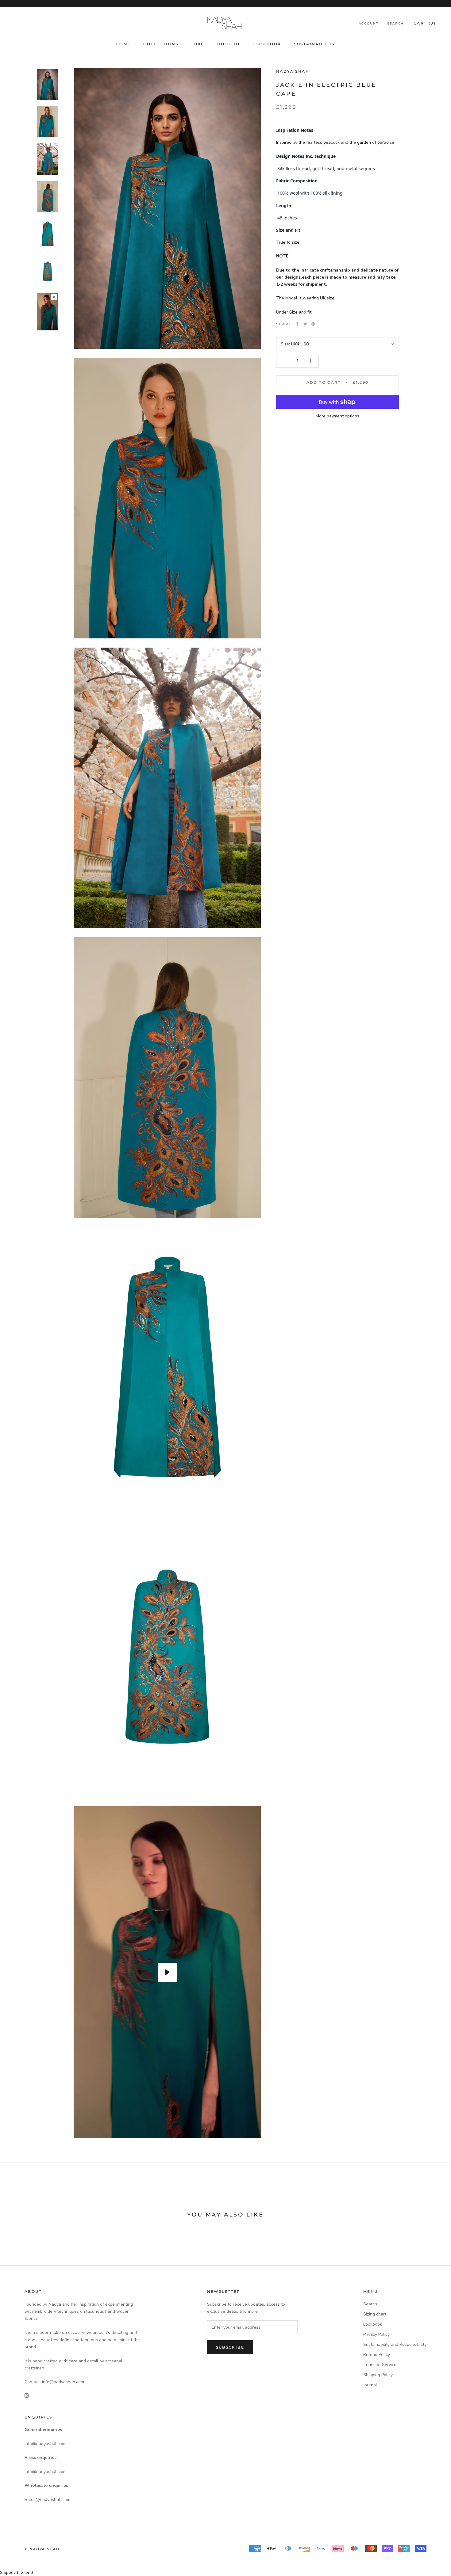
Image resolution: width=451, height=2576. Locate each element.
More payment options (337, 416)
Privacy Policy (376, 2334)
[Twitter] (305, 324)
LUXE (198, 44)
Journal (370, 2385)
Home (123, 44)
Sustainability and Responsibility (395, 2344)
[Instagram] (27, 2395)
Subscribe (230, 2347)
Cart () (425, 23)
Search (395, 23)
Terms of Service (380, 2365)
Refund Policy (377, 2355)
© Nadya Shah (42, 2549)
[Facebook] (297, 324)
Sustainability (315, 44)
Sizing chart (375, 2314)
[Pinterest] (313, 324)
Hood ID (229, 44)
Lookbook (267, 44)
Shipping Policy (378, 2375)
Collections (161, 44)
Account (369, 23)
